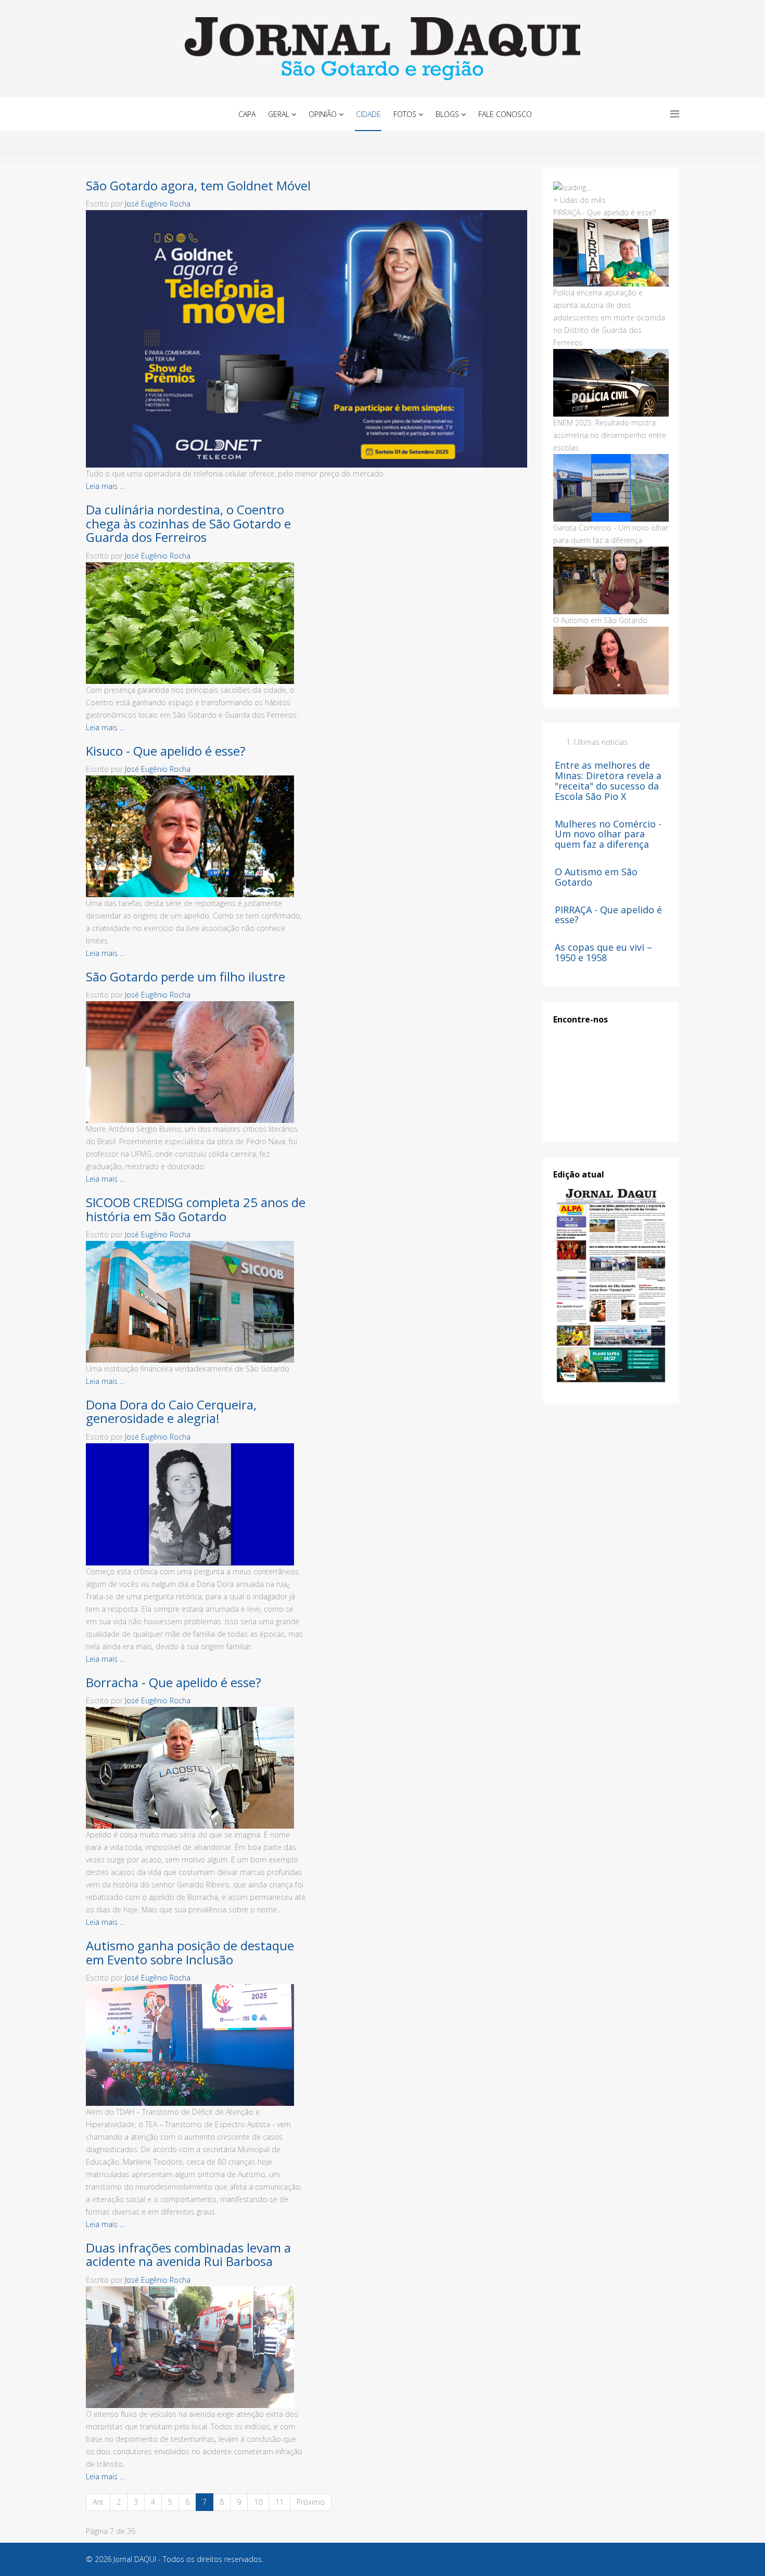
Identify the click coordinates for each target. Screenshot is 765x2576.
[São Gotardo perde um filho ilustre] (196, 1062)
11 (279, 2502)
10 (258, 2502)
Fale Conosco (505, 114)
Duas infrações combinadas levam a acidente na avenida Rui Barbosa (188, 2254)
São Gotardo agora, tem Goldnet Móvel (198, 185)
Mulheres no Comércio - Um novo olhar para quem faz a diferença (608, 834)
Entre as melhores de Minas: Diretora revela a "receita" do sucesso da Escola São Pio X (608, 780)
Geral (279, 114)
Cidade (368, 114)
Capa (247, 114)
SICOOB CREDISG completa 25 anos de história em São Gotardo (196, 1209)
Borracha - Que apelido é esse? (174, 1682)
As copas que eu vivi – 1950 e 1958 (603, 952)
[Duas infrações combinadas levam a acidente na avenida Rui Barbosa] (196, 2347)
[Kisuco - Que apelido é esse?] (196, 836)
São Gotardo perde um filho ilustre (186, 976)
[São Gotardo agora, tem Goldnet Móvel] (307, 339)
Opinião (323, 114)
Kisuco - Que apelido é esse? (166, 751)
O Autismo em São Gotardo (596, 877)
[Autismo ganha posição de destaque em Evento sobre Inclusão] (196, 2045)
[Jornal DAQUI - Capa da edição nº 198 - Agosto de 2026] (611, 1286)
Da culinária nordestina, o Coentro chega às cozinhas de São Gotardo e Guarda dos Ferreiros (188, 523)
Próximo (311, 2502)
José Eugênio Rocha (158, 204)
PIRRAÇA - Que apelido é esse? (608, 915)
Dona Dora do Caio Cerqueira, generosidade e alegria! (171, 1411)
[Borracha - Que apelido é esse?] (196, 1768)
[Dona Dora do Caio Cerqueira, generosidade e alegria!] (196, 1504)
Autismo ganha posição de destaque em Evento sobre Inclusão (190, 1952)
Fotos (405, 114)
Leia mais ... (105, 486)
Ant (98, 2502)
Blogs (447, 114)
